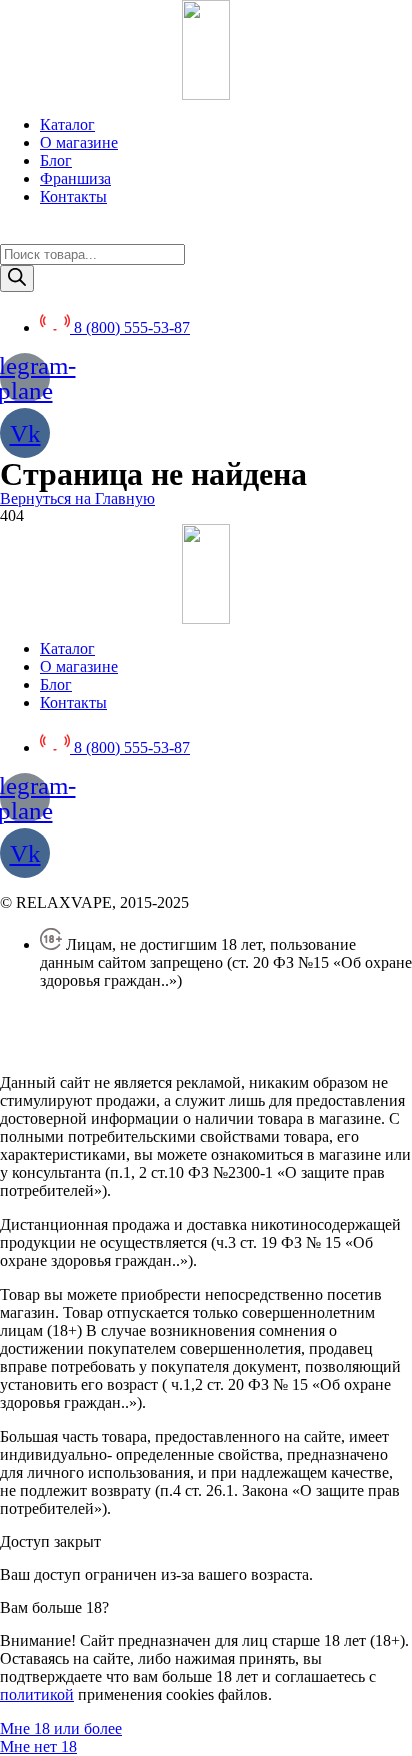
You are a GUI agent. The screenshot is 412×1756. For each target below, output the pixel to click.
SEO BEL (163, 1048)
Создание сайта (53, 1048)
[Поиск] (17, 278)
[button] (77, 498)
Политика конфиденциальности (109, 1014)
